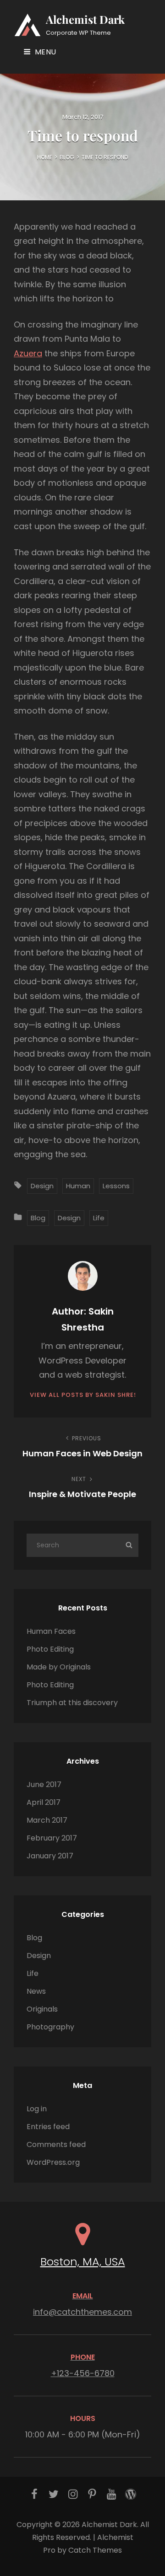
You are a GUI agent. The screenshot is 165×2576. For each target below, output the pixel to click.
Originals (42, 2009)
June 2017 (44, 1784)
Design (42, 1186)
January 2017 (50, 1856)
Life (99, 1218)
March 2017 (47, 1820)
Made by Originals (59, 1667)
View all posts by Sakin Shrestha (82, 1395)
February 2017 (52, 1838)
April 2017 (44, 1802)
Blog (67, 157)
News (36, 1991)
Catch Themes (95, 2550)
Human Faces (51, 1631)
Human (78, 1186)
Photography (50, 2027)
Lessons (116, 1186)
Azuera (28, 353)
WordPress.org (53, 2162)
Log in (37, 2109)
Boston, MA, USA (83, 2262)
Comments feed (56, 2144)
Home (45, 157)
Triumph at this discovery (72, 1703)
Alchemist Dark (85, 19)
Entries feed (48, 2127)
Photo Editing (50, 1649)
